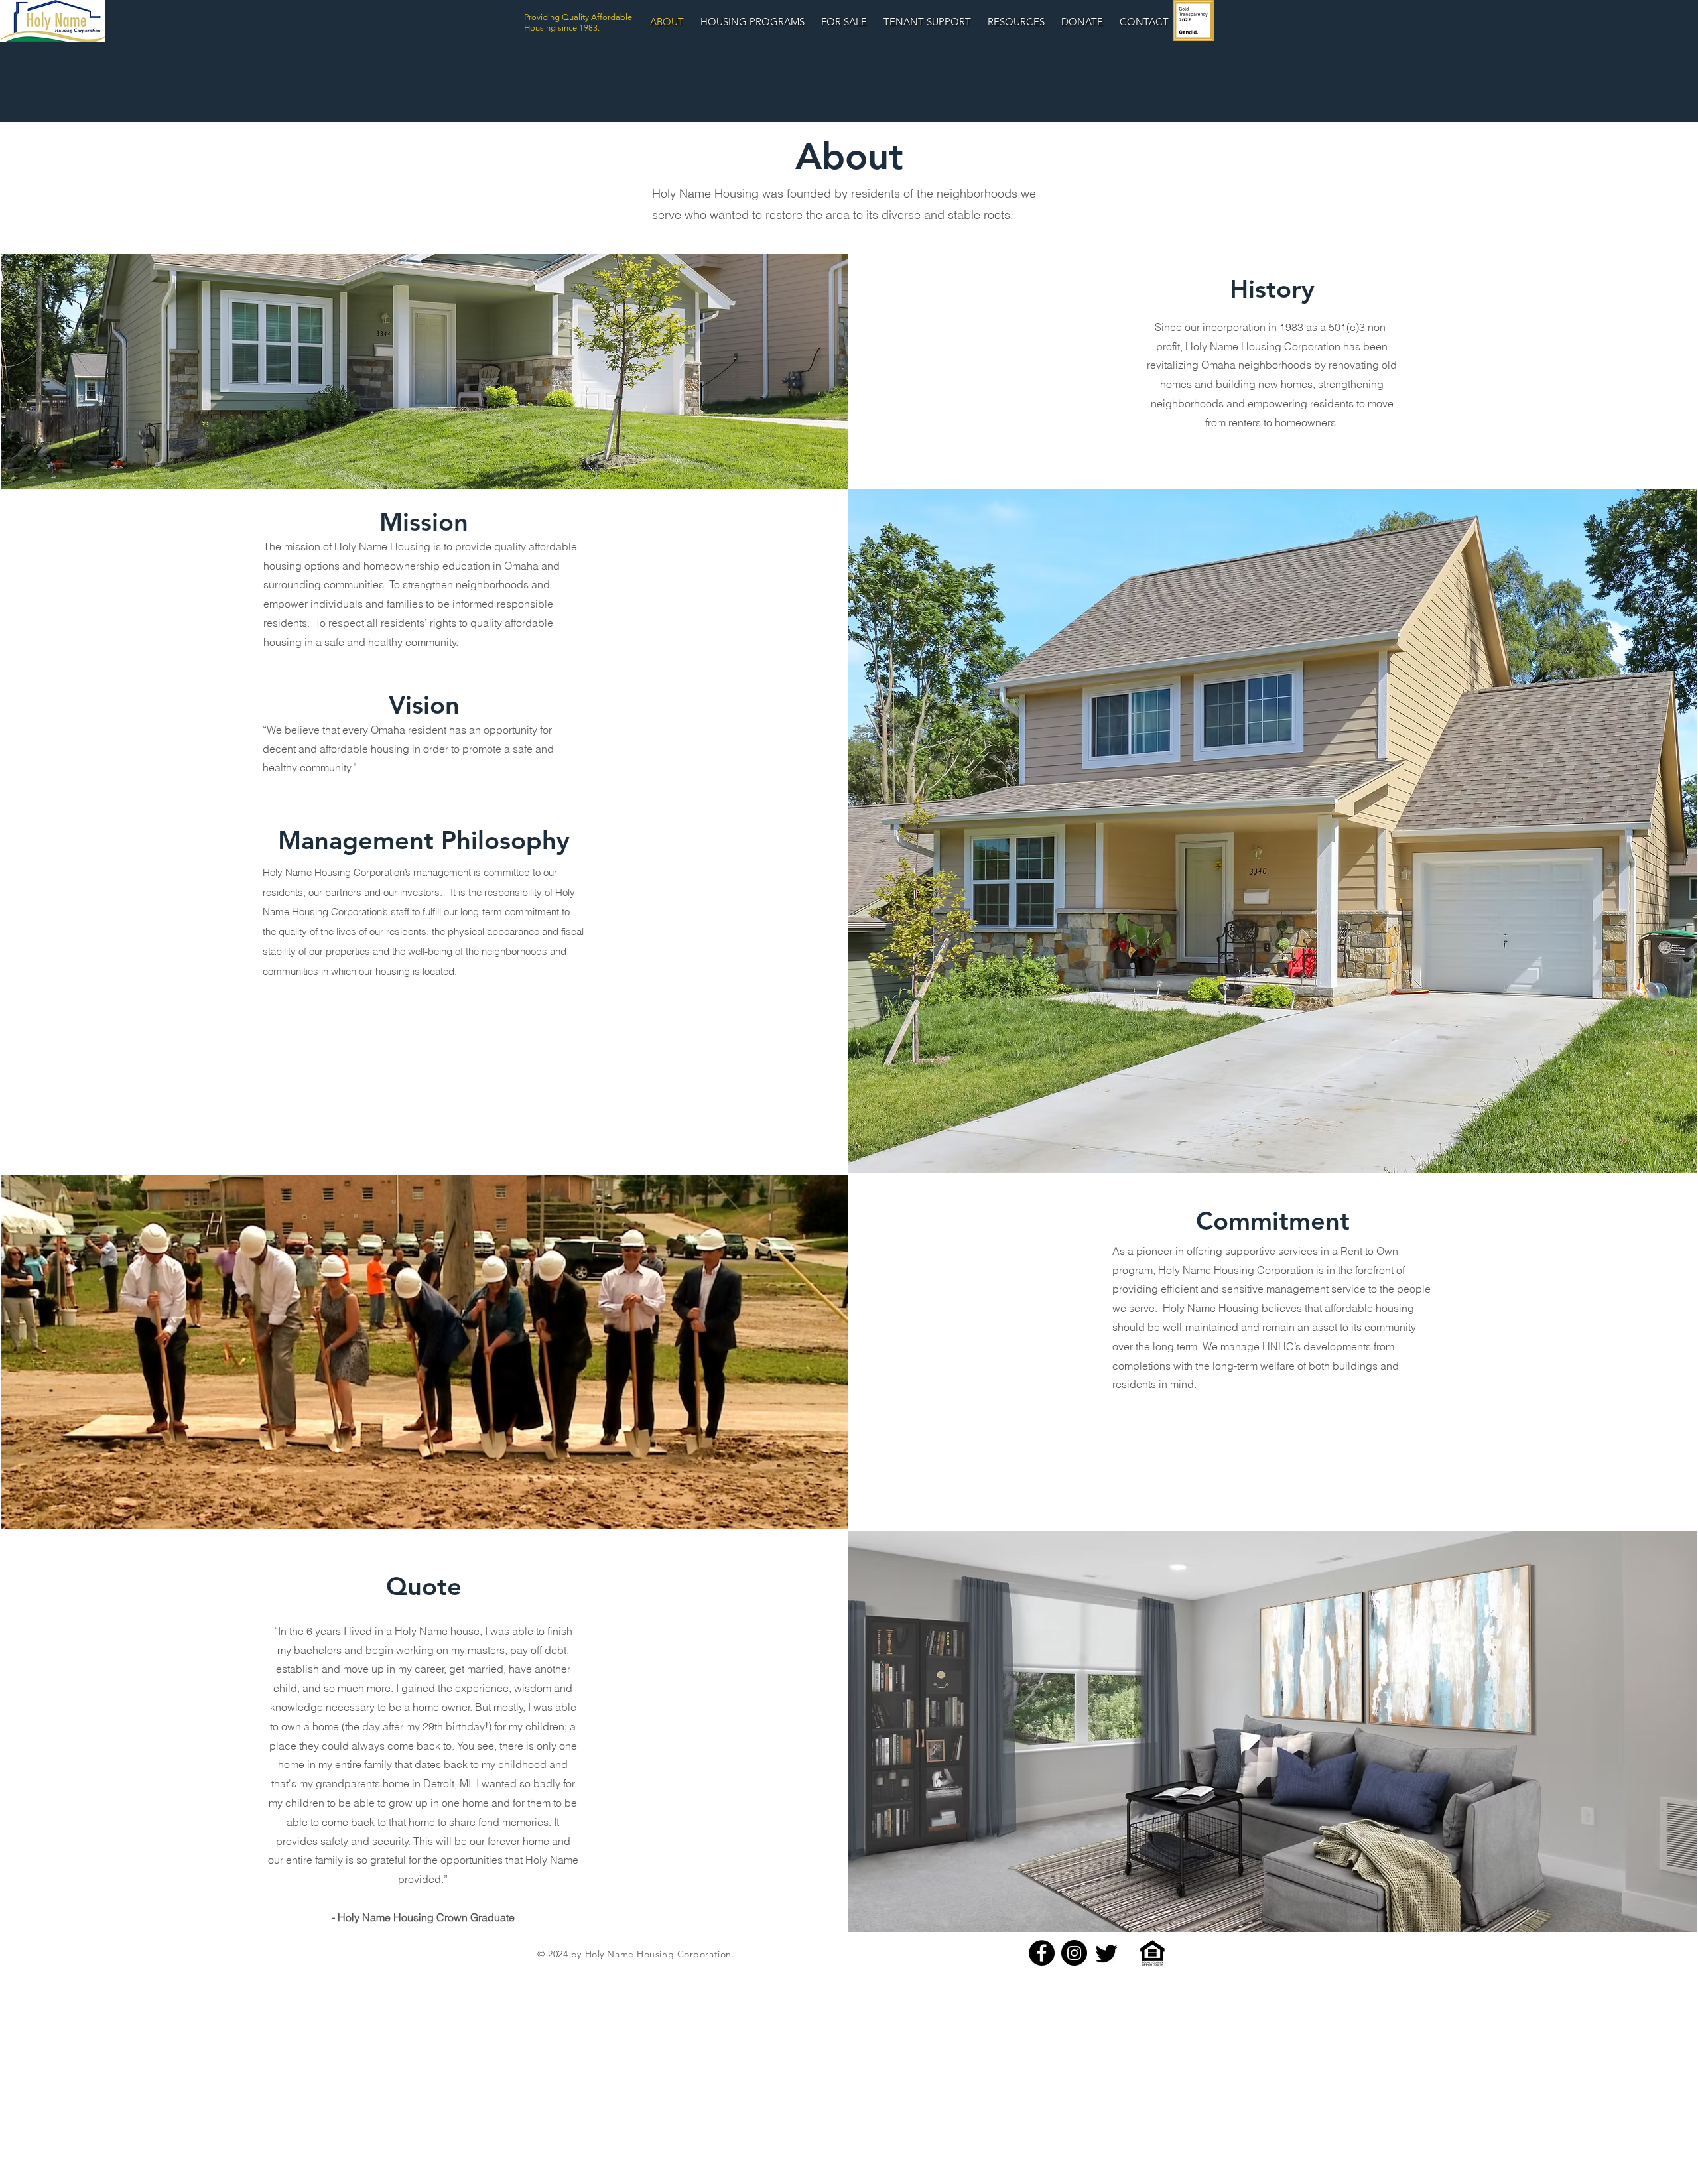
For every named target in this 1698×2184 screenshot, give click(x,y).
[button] (927, 22)
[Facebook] (1042, 1953)
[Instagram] (1074, 1953)
